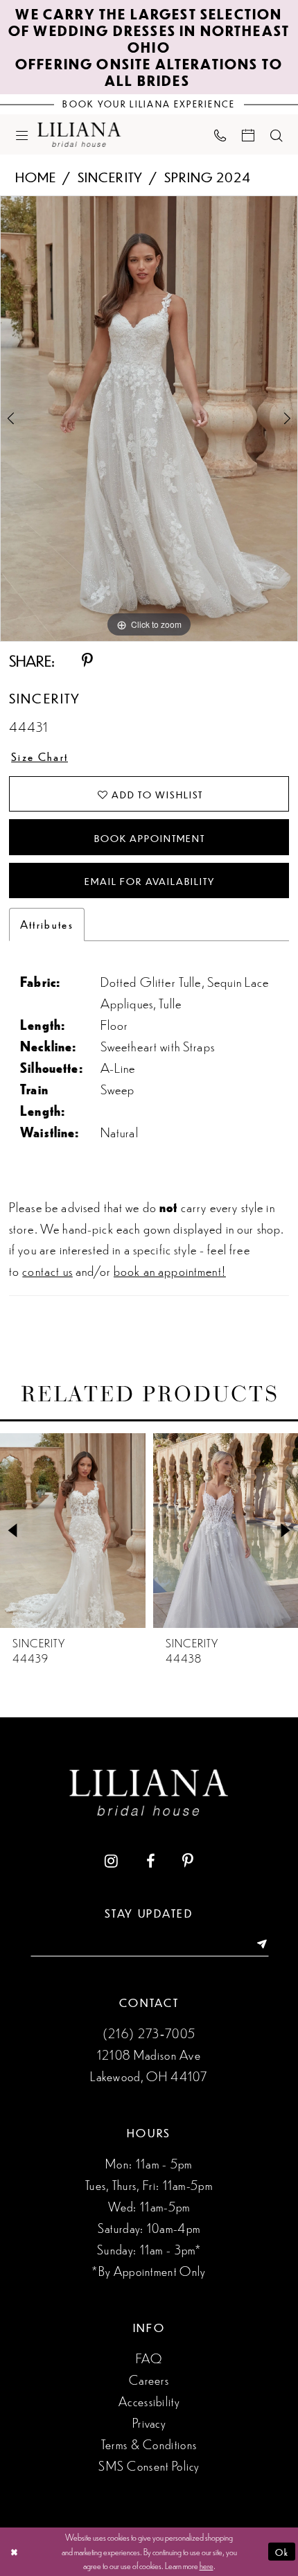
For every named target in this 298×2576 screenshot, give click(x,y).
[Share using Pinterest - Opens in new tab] (87, 661)
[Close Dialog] (14, 2552)
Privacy (149, 2422)
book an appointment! (170, 1270)
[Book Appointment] (248, 134)
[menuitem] (21, 134)
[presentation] (73, 1531)
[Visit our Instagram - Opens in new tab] (111, 1861)
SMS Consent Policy (149, 2465)
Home (36, 176)
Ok (282, 2551)
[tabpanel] (149, 419)
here (207, 2565)
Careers (149, 2379)
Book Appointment (149, 838)
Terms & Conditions (149, 2444)
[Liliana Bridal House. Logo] (80, 134)
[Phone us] (220, 135)
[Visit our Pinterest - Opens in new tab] (188, 1861)
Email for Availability (149, 881)
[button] (21, 134)
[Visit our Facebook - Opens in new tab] (150, 1861)
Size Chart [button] (40, 756)
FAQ (149, 2358)
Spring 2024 (208, 176)
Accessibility (149, 2401)
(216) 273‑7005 (149, 2033)
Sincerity (110, 176)
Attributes (47, 924)
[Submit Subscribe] (256, 1945)
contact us (47, 1270)
